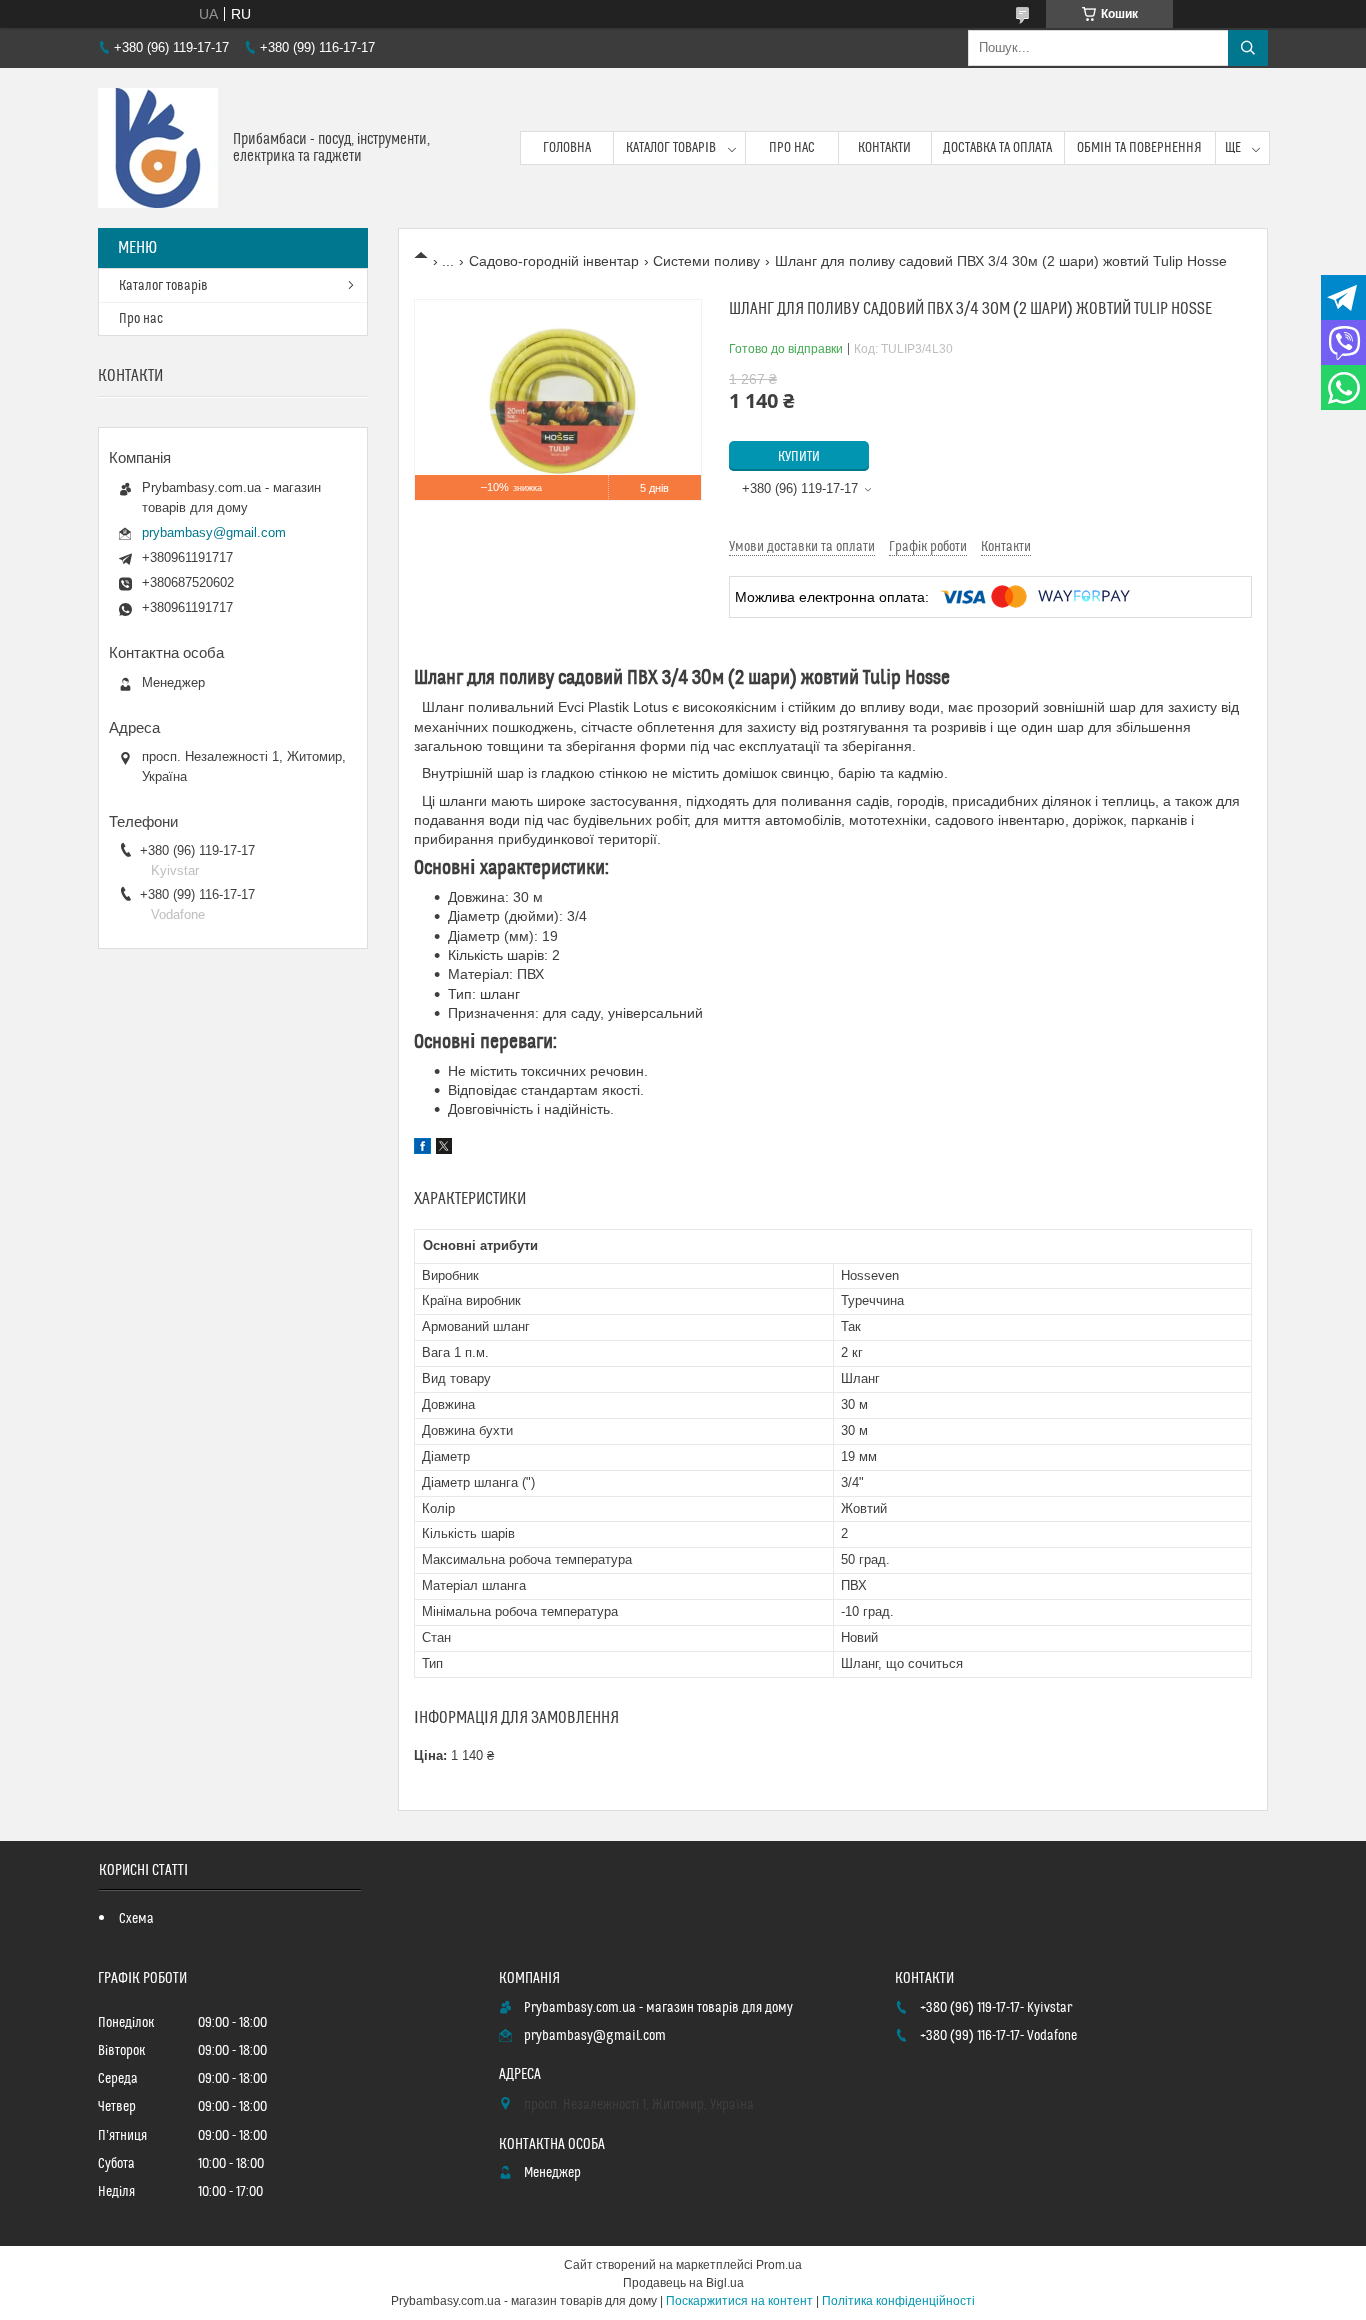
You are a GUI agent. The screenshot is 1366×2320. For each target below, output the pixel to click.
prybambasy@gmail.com (214, 532)
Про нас (792, 148)
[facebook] (422, 1149)
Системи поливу (706, 261)
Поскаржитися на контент (739, 2301)
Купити (799, 457)
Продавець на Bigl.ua (683, 2283)
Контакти (884, 148)
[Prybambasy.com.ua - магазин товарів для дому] (158, 148)
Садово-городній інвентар (554, 261)
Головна (567, 148)
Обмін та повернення (1139, 148)
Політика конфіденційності (898, 2301)
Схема (136, 1919)
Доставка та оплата (997, 148)
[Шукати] (1248, 48)
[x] (444, 1149)
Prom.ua (779, 2265)
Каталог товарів (671, 148)
